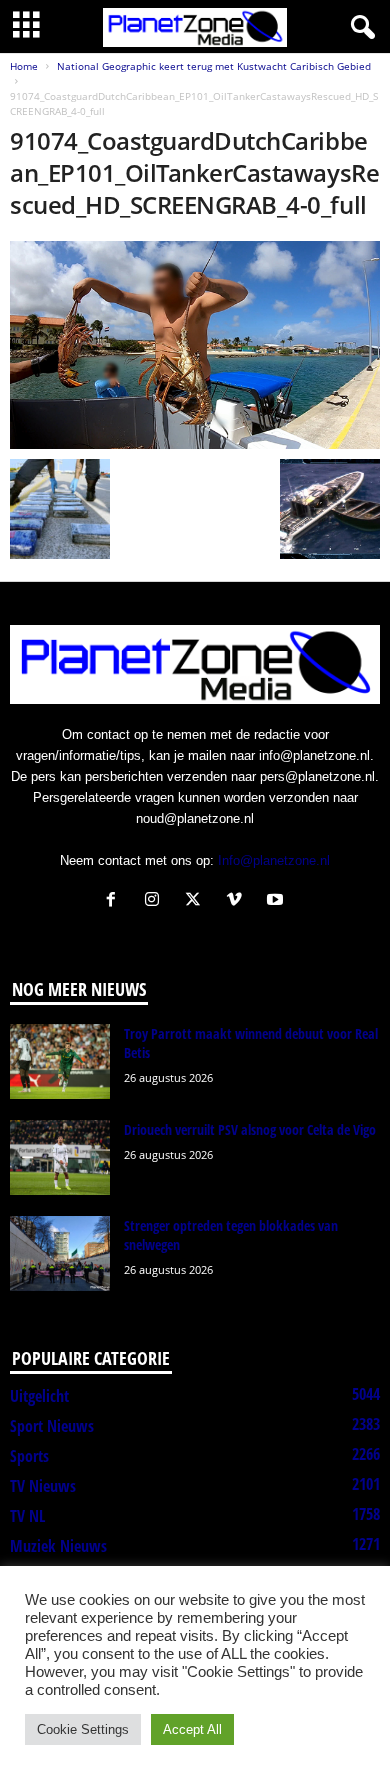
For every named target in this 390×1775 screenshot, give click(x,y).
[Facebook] (115, 901)
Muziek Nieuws (58, 1546)
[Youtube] (277, 901)
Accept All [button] (192, 1729)
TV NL (27, 1516)
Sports (29, 1456)
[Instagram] (156, 901)
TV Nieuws (43, 1486)
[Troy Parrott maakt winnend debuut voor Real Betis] (60, 1061)
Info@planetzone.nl (274, 860)
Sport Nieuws (52, 1426)
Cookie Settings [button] (83, 1729)
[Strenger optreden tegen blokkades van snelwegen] (60, 1253)
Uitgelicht (39, 1396)
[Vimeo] (238, 901)
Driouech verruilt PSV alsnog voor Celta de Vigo (250, 1129)
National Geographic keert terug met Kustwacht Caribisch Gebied (214, 66)
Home (24, 66)
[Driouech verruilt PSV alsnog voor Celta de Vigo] (60, 1157)
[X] (197, 901)
